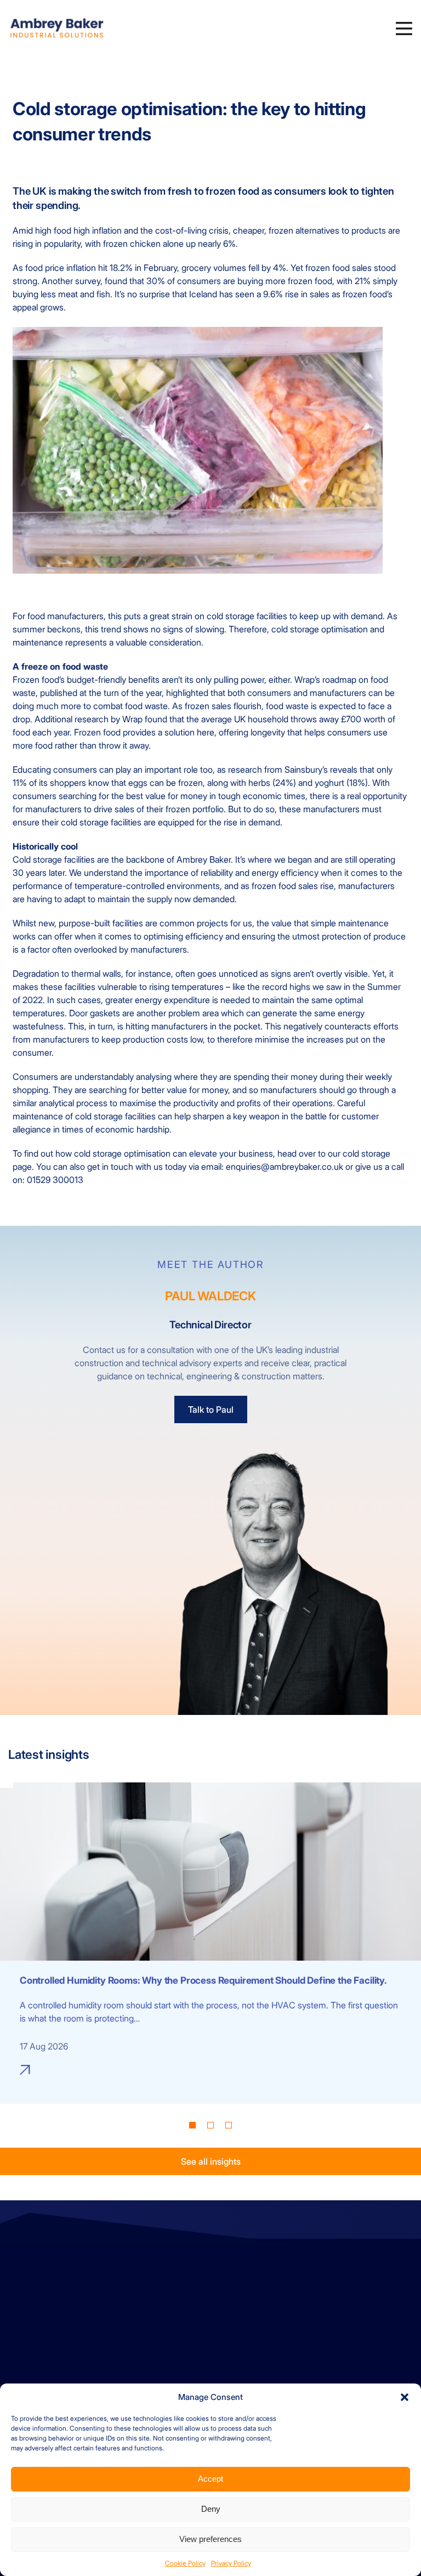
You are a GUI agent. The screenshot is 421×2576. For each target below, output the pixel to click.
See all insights (211, 2162)
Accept (210, 2479)
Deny (211, 2509)
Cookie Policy (185, 2563)
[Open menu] (404, 29)
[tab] (192, 2126)
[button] (405, 2397)
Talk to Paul (211, 1409)
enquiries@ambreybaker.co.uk (69, 2297)
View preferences (210, 2539)
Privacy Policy (231, 2563)
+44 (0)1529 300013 (52, 2284)
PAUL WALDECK (210, 1296)
